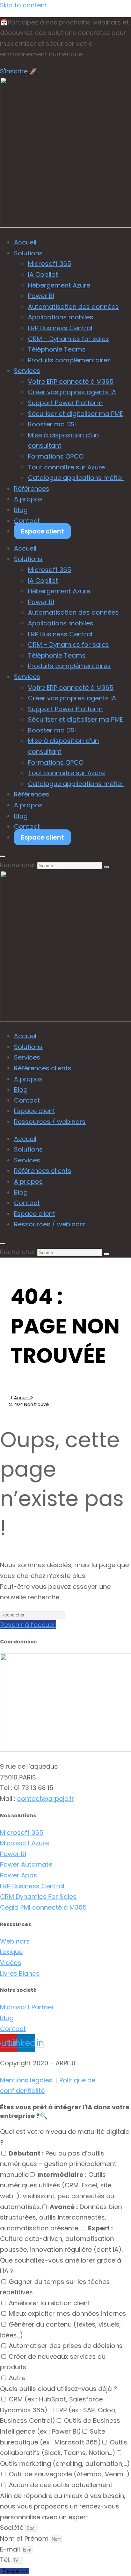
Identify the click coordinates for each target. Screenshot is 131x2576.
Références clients (43, 1068)
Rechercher (18, 865)
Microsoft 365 (50, 264)
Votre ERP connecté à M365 (71, 381)
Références (32, 489)
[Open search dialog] (2, 856)
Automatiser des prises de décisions (66, 2346)
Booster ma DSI (52, 424)
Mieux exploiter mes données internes (67, 2313)
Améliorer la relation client (49, 2303)
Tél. (6, 2560)
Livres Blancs (20, 1973)
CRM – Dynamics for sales (68, 339)
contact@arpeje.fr (46, 1799)
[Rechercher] (106, 867)
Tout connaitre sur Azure (66, 467)
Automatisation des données (73, 307)
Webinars (15, 1941)
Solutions (28, 253)
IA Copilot (43, 274)
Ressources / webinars (50, 1122)
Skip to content (24, 5)
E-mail (11, 2549)
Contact (27, 521)
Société (13, 2528)
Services (27, 371)
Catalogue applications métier (76, 478)
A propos (28, 499)
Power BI (41, 296)
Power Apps (19, 1875)
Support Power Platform (65, 403)
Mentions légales (26, 2080)
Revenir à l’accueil (28, 1625)
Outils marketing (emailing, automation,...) (65, 2464)
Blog (21, 510)
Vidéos (11, 1963)
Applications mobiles (61, 317)
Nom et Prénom (25, 2538)
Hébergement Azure (59, 285)
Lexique (11, 1952)
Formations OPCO (56, 456)
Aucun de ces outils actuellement (61, 2485)
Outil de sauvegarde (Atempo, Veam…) (69, 2474)
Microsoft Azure (24, 1843)
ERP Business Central (60, 328)
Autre (17, 2378)
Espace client (42, 531)
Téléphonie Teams (57, 349)
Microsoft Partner (27, 2007)
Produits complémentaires (69, 360)
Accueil (25, 242)
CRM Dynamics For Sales (38, 1896)
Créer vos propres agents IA (72, 392)
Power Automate (26, 1864)
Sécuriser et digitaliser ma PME (75, 414)
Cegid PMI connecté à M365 (43, 1907)
